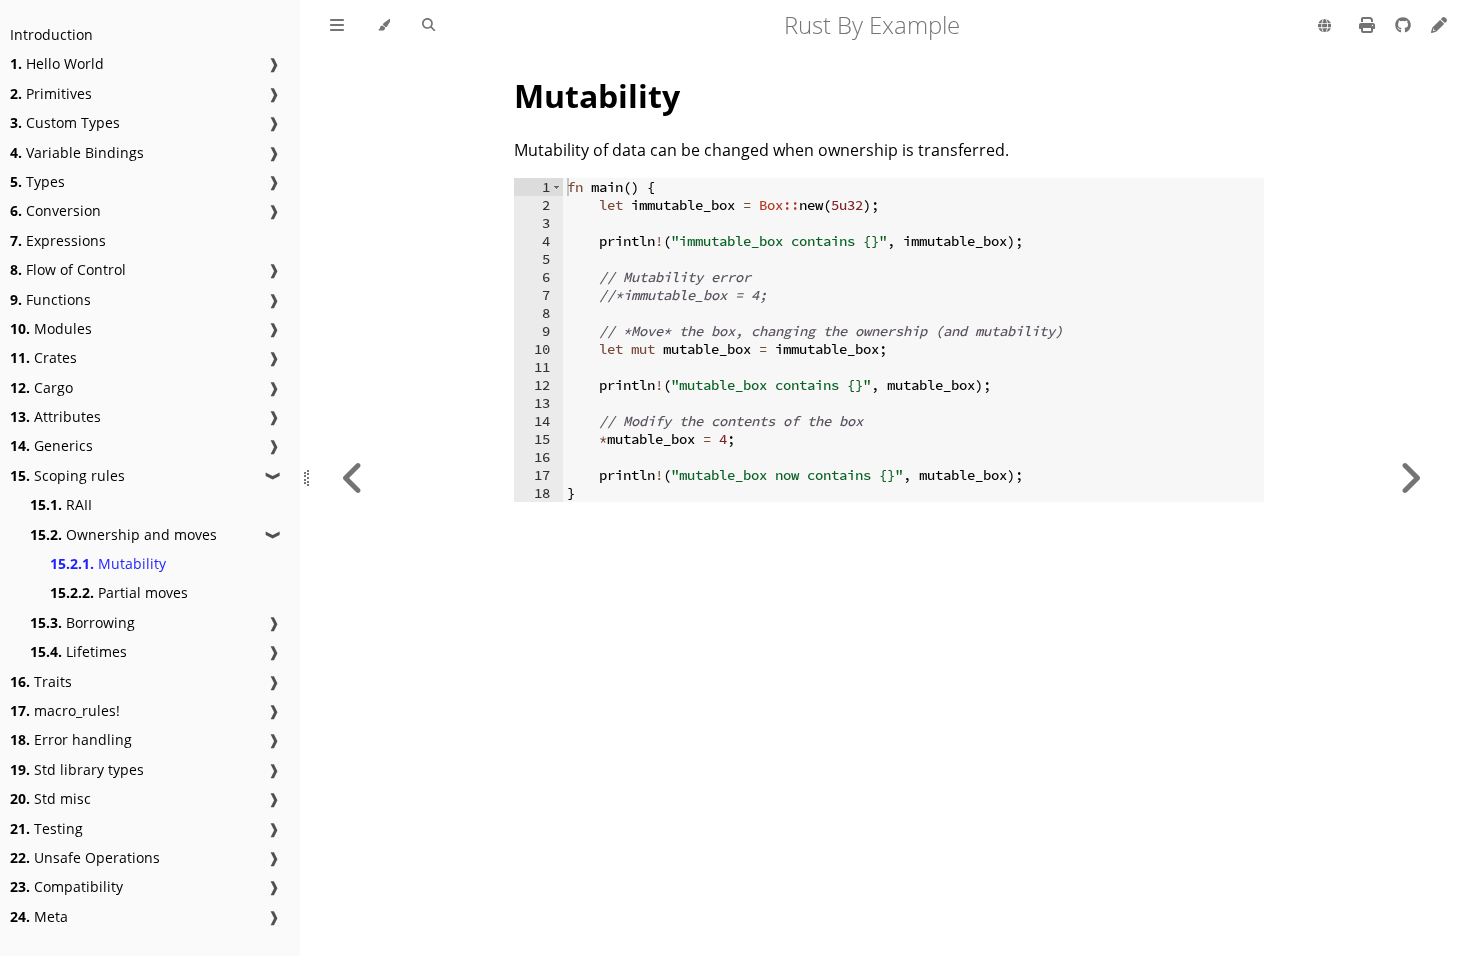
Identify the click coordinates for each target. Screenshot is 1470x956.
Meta (39, 916)
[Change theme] (383, 26)
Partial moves (119, 592)
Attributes (55, 416)
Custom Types (65, 122)
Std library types (77, 769)
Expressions (58, 240)
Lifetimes (78, 651)
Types (37, 181)
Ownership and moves (123, 534)
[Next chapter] (1410, 478)
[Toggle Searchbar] (428, 26)
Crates (43, 357)
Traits (41, 681)
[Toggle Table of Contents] (337, 26)
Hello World (57, 63)
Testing (46, 828)
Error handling (71, 739)
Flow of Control (68, 269)
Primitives (51, 93)
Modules (51, 328)
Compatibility (66, 886)
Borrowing (82, 622)
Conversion (55, 210)
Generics (51, 445)
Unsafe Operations (85, 857)
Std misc (50, 798)
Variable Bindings (77, 152)
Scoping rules (67, 475)
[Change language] (1324, 27)
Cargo (41, 387)
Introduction (51, 34)
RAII (61, 504)
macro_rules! (65, 710)
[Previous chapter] (353, 478)
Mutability (108, 563)
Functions (50, 299)
